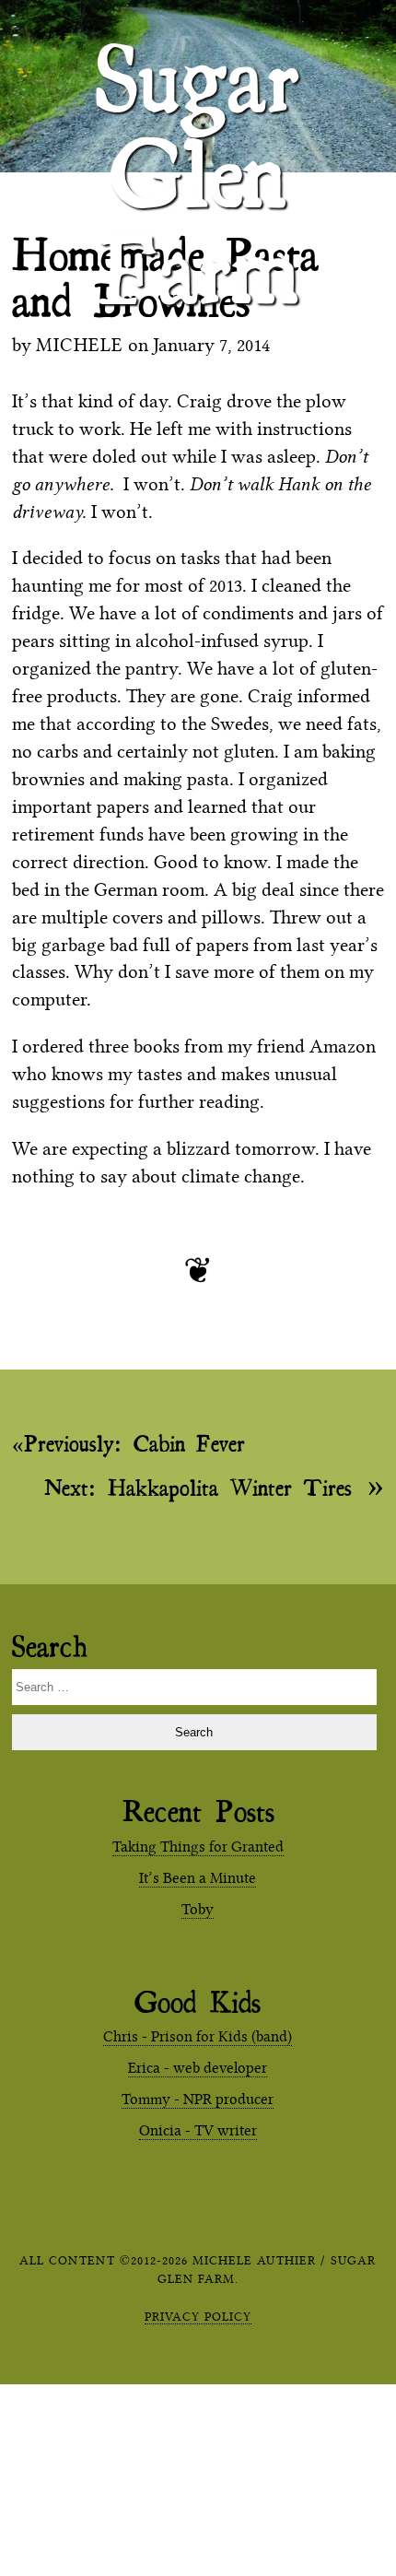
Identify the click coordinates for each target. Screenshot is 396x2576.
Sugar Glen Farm (198, 56)
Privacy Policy (198, 2316)
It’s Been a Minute (198, 1878)
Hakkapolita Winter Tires (198, 1486)
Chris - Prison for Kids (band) (198, 2036)
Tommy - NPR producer (198, 2099)
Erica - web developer (198, 2068)
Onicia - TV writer (198, 2130)
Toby (198, 1909)
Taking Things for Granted (198, 1847)
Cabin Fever (134, 1443)
